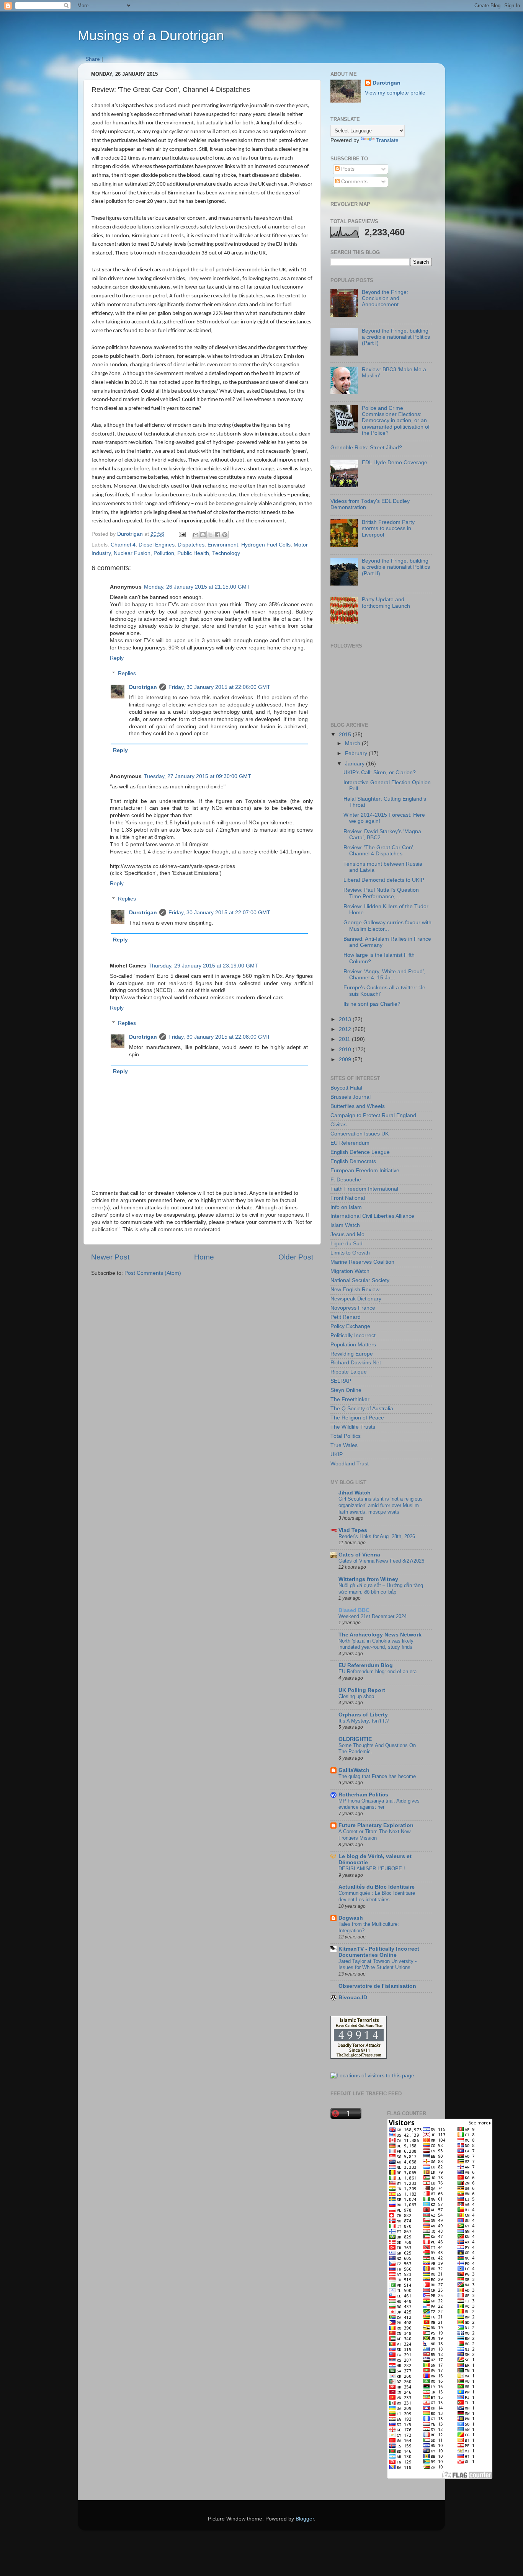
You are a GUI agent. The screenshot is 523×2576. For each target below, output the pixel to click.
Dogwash (351, 1918)
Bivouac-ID (353, 1998)
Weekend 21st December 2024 (373, 1616)
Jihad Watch (355, 1493)
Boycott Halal (346, 1088)
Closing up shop (356, 1696)
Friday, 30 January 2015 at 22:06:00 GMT (219, 687)
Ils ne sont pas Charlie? (372, 1004)
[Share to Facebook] (217, 535)
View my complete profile (395, 93)
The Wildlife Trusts (353, 1427)
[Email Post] (182, 534)
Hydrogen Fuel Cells (266, 545)
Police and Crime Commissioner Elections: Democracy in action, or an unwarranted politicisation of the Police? (396, 421)
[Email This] (196, 535)
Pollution (164, 553)
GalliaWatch (354, 1770)
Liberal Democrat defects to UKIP (384, 880)
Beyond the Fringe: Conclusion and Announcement (385, 298)
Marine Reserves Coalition (362, 1262)
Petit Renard (346, 1317)
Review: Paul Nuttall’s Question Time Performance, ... (381, 893)
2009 (346, 1060)
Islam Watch (345, 1225)
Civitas (338, 1125)
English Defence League (360, 1152)
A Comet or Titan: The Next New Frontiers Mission (374, 1835)
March (353, 743)
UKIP (337, 1454)
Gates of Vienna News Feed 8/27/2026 (381, 1561)
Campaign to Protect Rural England (373, 1115)
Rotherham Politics (363, 1795)
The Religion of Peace (357, 1418)
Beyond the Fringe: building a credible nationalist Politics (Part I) (396, 337)
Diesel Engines (157, 545)
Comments (354, 182)
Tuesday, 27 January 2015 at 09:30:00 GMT (198, 776)
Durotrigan (143, 687)
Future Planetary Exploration (376, 1825)
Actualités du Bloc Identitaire (377, 1887)
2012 (346, 1029)
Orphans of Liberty (363, 1715)
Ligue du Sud (346, 1244)
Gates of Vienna (359, 1555)
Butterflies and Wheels (358, 1106)
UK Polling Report (362, 1690)
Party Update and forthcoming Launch (386, 603)
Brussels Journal (351, 1097)
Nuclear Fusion (132, 553)
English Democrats (353, 1161)
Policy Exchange (350, 1326)
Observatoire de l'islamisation (377, 1986)
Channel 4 (123, 545)
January (355, 764)
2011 (345, 1039)
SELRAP (341, 1381)
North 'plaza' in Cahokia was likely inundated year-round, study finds (376, 1644)
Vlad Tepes (353, 1530)
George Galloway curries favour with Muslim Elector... (387, 926)
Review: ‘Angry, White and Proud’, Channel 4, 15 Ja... (384, 975)
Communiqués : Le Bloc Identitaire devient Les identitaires (377, 1896)
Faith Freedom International (364, 1189)
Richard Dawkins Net (356, 1363)
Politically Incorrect (353, 1335)
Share (93, 59)
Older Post (296, 1257)
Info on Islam (346, 1207)
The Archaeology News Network (380, 1635)
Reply (117, 658)
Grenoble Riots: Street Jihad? (366, 448)
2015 (346, 735)
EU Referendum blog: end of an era (378, 1671)
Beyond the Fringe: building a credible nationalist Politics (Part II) (396, 567)
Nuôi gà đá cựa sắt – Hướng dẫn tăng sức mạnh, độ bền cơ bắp (381, 1589)
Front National (348, 1198)
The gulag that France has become (377, 1776)
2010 (346, 1050)
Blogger (305, 2519)
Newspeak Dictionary (356, 1299)
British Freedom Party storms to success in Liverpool (388, 528)
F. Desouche (346, 1180)
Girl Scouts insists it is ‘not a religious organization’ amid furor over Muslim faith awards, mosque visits (381, 1505)
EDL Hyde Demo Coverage (395, 463)
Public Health (193, 553)
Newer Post (110, 1257)
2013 (346, 1019)
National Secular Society (360, 1280)
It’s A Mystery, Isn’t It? (364, 1721)
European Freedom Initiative (365, 1171)
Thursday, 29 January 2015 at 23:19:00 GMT (203, 966)
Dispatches (191, 545)
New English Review (355, 1290)
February (357, 753)
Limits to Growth (350, 1253)
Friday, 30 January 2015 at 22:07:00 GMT (219, 913)
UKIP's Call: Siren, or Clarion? (380, 772)
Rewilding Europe (352, 1354)
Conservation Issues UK (360, 1134)
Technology (226, 553)
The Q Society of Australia (362, 1409)
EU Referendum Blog (366, 1665)
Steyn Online (346, 1390)
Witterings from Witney (368, 1579)
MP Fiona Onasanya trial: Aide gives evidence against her (379, 1804)
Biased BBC (354, 1610)
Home (204, 1257)
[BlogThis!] (203, 535)
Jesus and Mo (347, 1234)
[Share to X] (210, 535)
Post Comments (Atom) (153, 1273)
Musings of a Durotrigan (151, 35)
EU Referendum (350, 1143)
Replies (127, 673)
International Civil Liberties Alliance (372, 1216)
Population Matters (353, 1345)
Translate (387, 140)
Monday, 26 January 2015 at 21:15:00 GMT (197, 587)
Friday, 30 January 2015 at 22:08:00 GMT (219, 1037)
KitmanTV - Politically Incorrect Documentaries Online (379, 1952)
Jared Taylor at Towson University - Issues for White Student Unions (378, 1964)
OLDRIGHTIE (355, 1739)
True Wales (344, 1445)
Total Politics (346, 1436)
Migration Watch (350, 1271)
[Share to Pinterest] (225, 535)
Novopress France (353, 1308)
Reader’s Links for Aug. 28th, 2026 (377, 1536)
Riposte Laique (349, 1372)
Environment (223, 545)
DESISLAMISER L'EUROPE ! (372, 1869)
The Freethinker (350, 1399)
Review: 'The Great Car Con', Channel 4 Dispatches (379, 851)
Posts (347, 169)
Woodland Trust (350, 1464)
